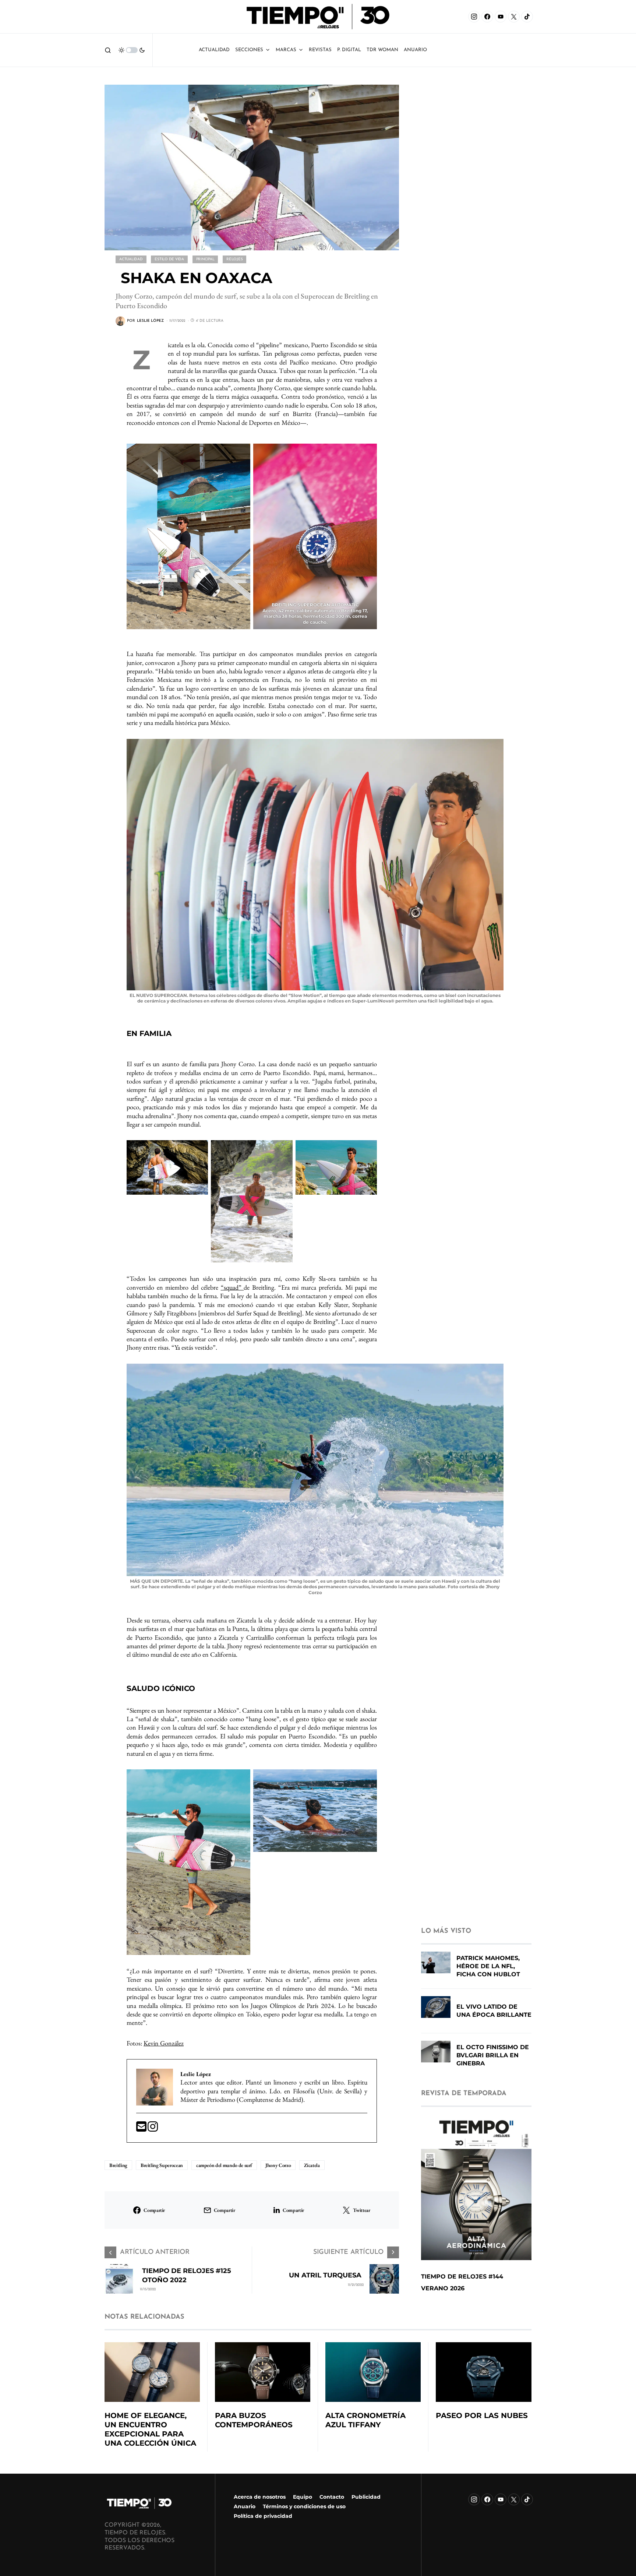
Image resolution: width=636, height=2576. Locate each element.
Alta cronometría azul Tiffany (365, 2420)
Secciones (249, 50)
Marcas (286, 50)
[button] (108, 50)
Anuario (245, 2506)
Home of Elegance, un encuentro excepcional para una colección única (150, 2429)
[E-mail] (142, 2129)
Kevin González (164, 2043)
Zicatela (312, 2165)
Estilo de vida (169, 259)
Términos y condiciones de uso (304, 2506)
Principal (205, 259)
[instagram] (153, 2129)
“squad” (232, 1287)
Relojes (234, 259)
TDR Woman (382, 50)
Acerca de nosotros (260, 2497)
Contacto (332, 2497)
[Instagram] (474, 17)
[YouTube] (501, 17)
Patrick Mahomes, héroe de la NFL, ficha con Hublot (488, 1966)
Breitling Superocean (162, 2165)
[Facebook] (487, 17)
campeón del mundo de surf (224, 2165)
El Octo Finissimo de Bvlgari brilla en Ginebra (493, 2055)
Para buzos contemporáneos (254, 2420)
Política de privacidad (263, 2516)
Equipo (303, 2497)
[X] (514, 17)
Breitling (118, 2165)
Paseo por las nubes (482, 2415)
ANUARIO (415, 50)
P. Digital (349, 50)
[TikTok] (527, 17)
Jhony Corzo (278, 2165)
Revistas (320, 50)
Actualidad (214, 50)
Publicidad (366, 2497)
